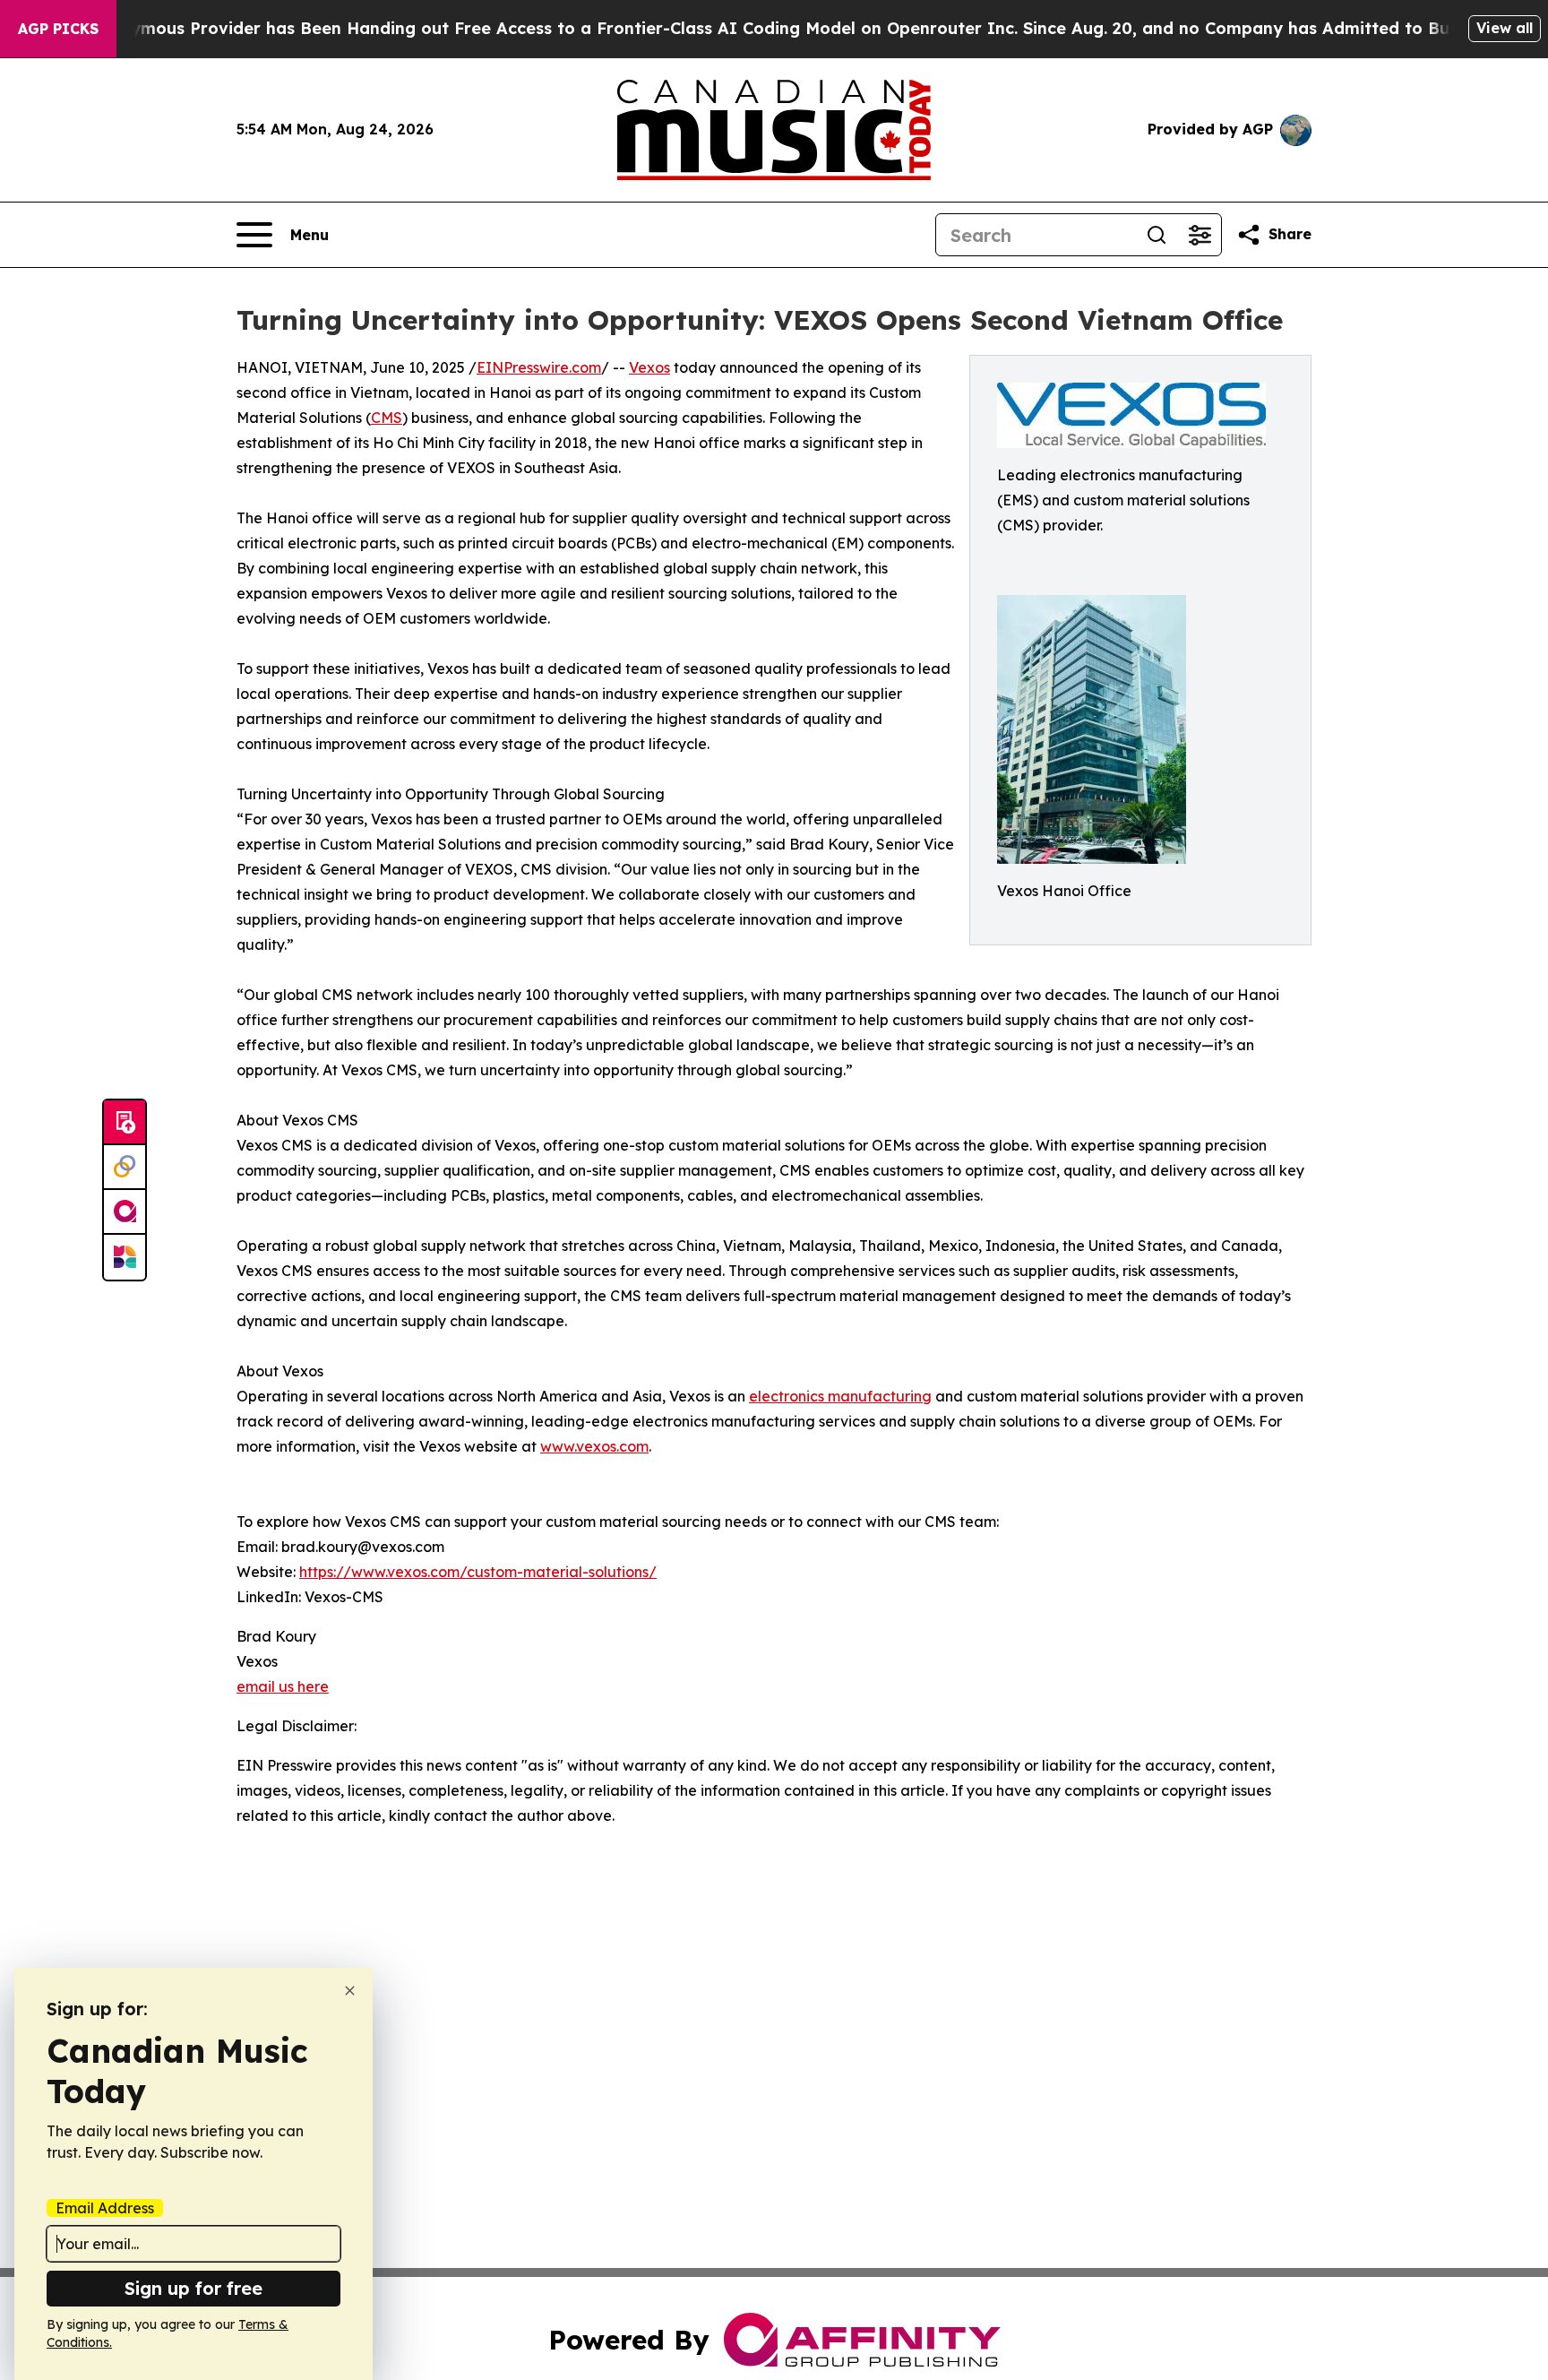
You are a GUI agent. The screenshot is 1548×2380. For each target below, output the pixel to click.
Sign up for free (193, 2288)
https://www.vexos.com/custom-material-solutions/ (478, 1572)
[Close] (350, 1991)
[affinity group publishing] (125, 1212)
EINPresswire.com (539, 367)
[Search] (1157, 235)
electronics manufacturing (840, 1396)
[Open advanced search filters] (1200, 235)
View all (1505, 28)
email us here (283, 1686)
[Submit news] (125, 1123)
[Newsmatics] (125, 1257)
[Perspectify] (125, 1168)
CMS (387, 418)
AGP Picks (58, 29)
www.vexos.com (594, 1446)
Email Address (105, 2208)
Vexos (649, 367)
